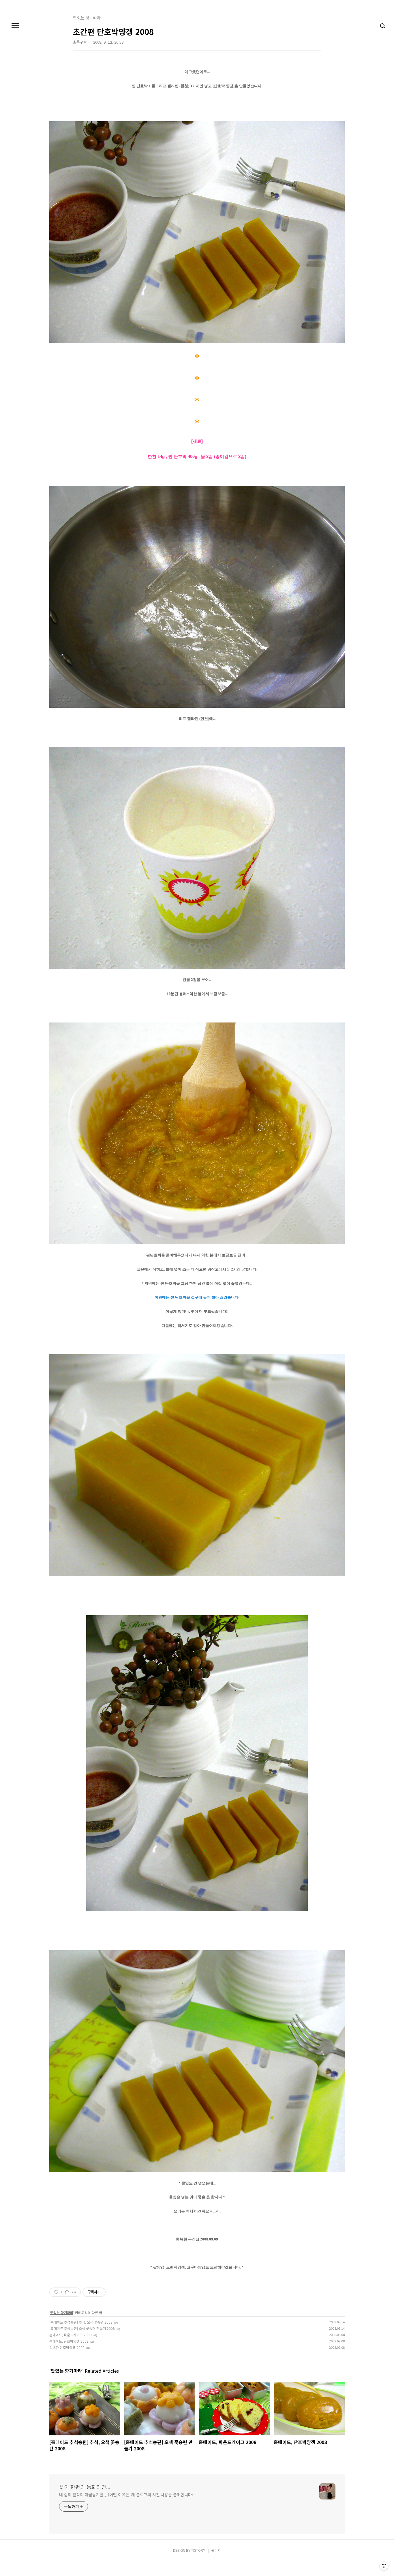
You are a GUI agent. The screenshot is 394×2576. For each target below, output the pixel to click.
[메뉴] (15, 26)
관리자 (216, 2550)
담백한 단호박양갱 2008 (67, 2347)
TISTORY (198, 2550)
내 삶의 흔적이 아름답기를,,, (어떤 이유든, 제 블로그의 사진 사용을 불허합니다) (126, 2495)
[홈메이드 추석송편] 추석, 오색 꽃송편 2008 (81, 2322)
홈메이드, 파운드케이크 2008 (71, 2335)
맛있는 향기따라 (62, 2313)
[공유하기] (67, 2292)
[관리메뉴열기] (384, 2566)
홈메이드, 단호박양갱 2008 (69, 2341)
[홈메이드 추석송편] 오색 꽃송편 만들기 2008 (82, 2328)
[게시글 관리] (74, 2292)
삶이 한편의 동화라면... (85, 2487)
